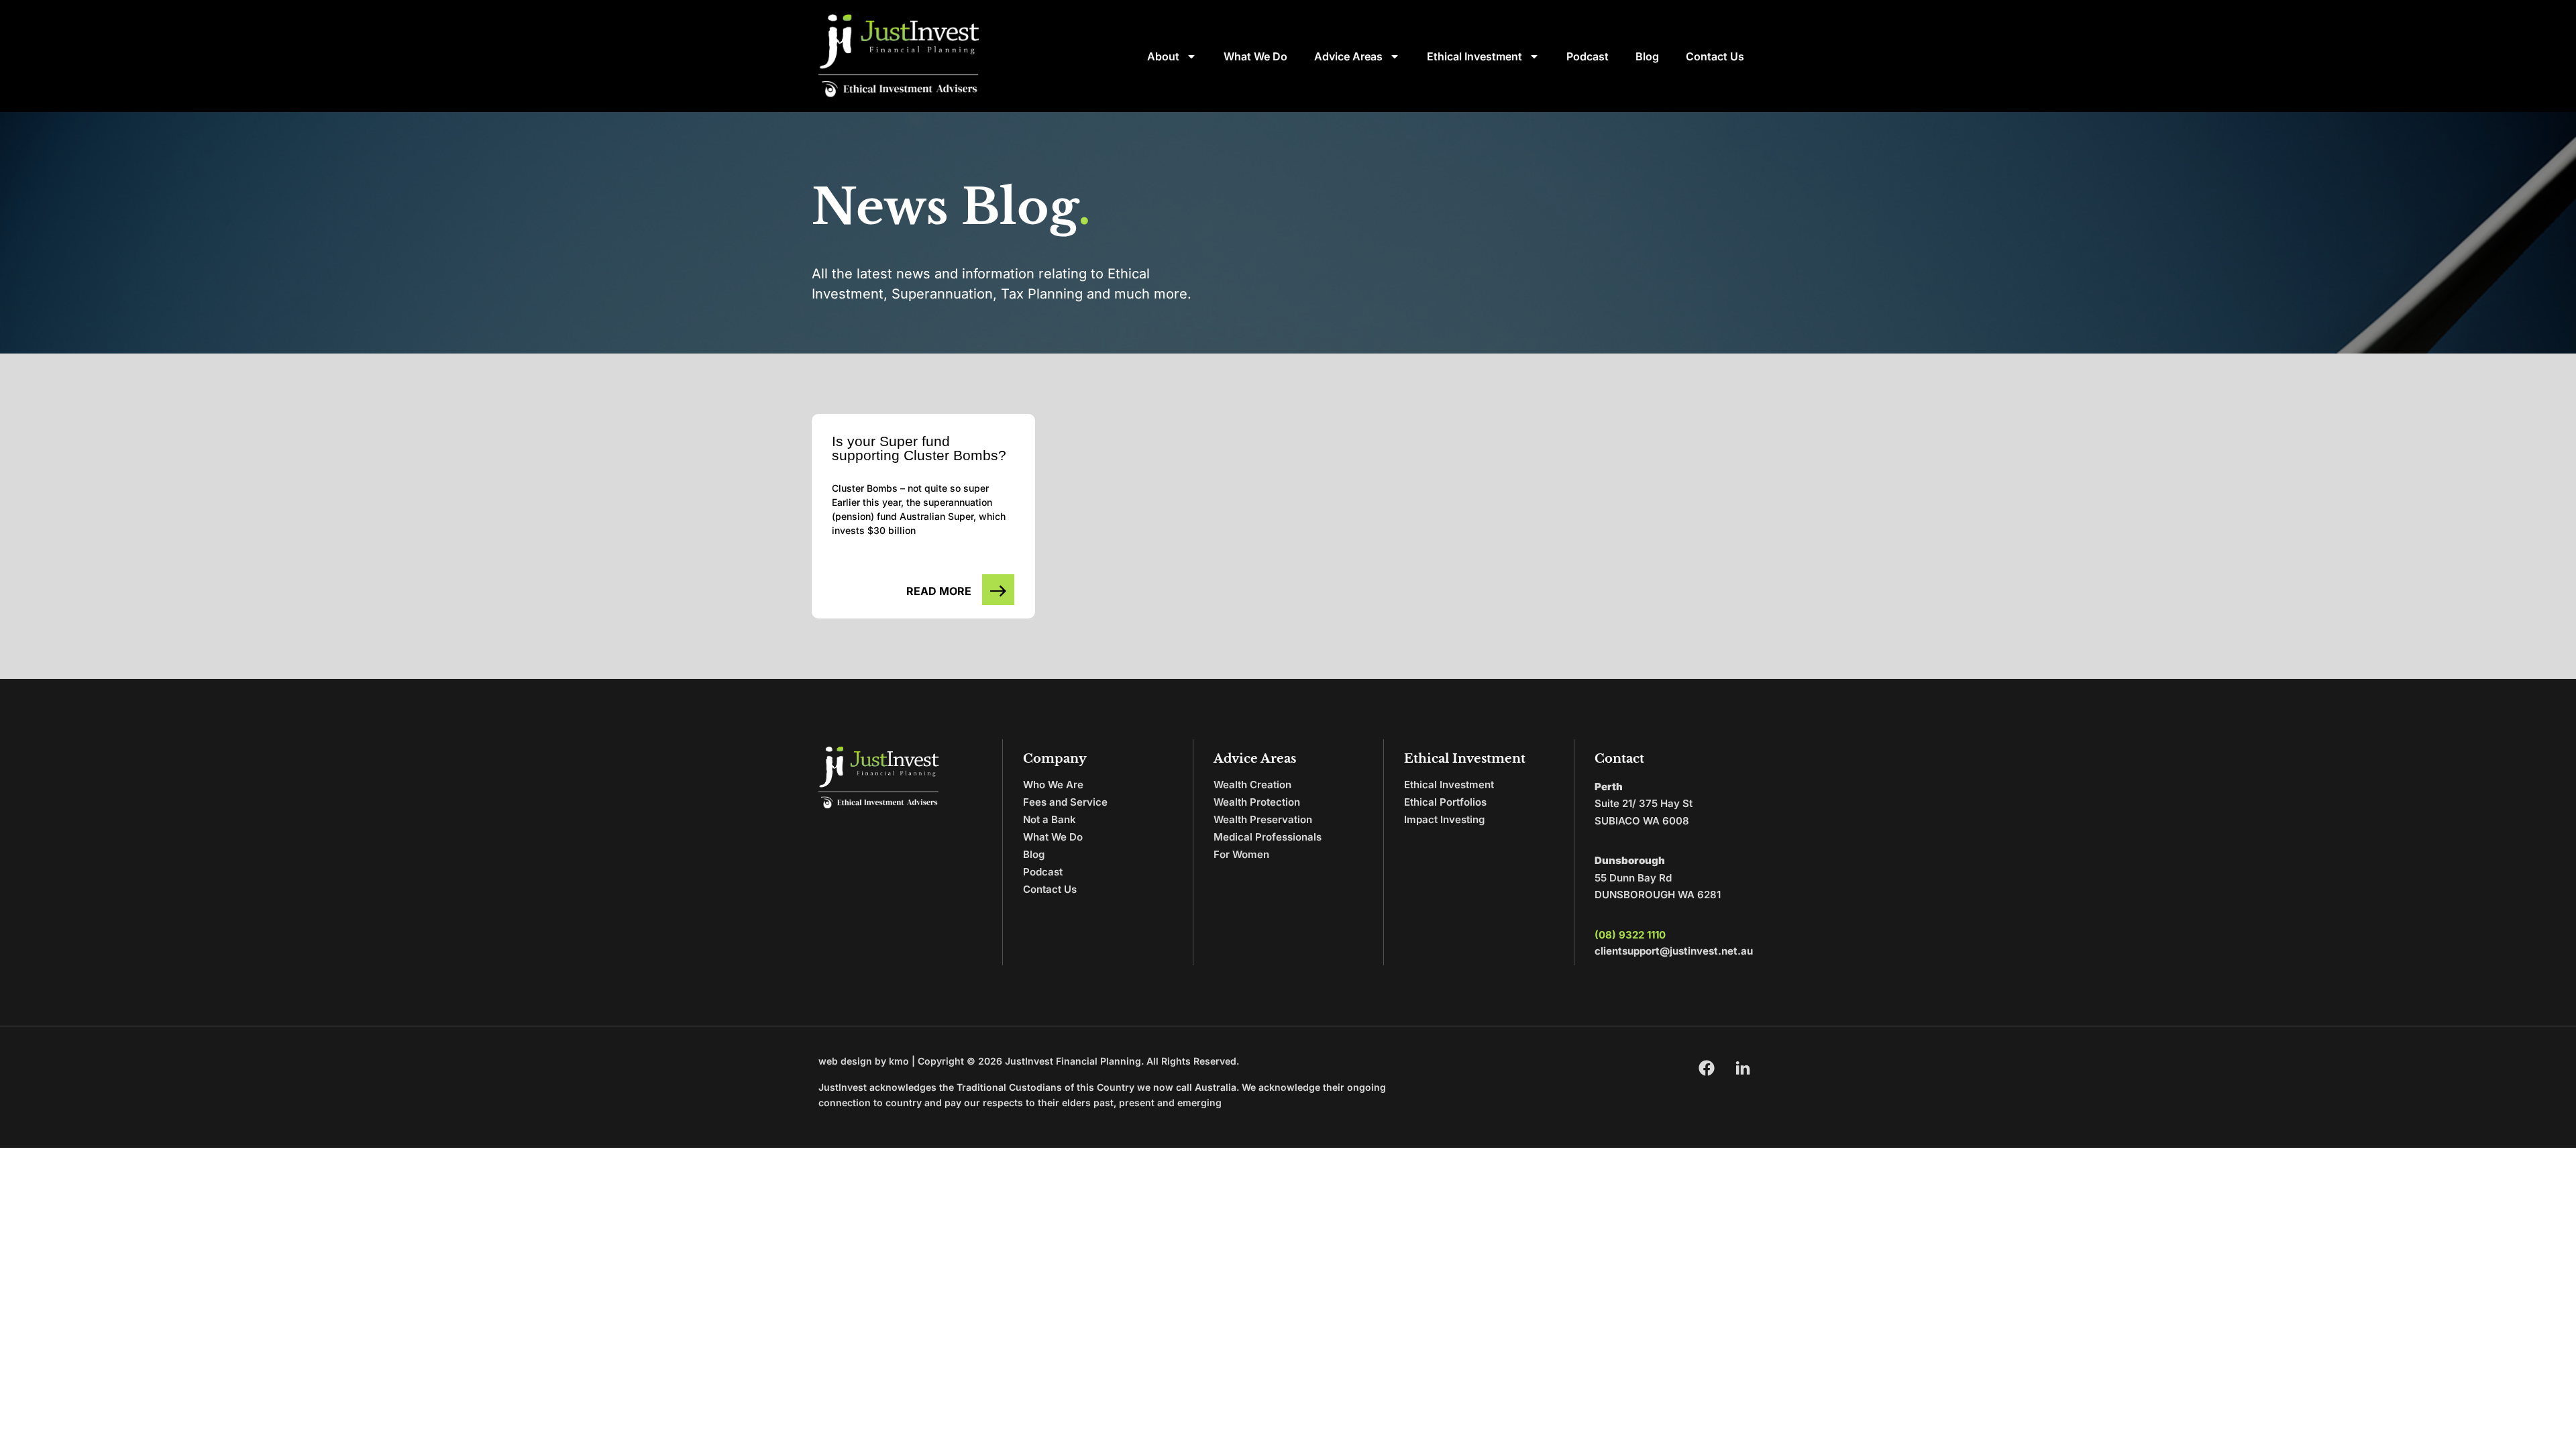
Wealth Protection (1257, 802)
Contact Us (1715, 56)
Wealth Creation (1252, 785)
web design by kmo (864, 1061)
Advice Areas (1348, 56)
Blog (1647, 56)
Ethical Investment (1474, 56)
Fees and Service (1065, 802)
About (1163, 56)
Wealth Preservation (1263, 819)
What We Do (1255, 56)
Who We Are (1053, 785)
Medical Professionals (1268, 837)
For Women (1241, 854)
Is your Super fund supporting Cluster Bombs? (919, 448)
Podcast (1588, 56)
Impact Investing (1444, 819)
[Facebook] (1707, 1068)
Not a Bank (1050, 819)
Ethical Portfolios (1445, 802)
